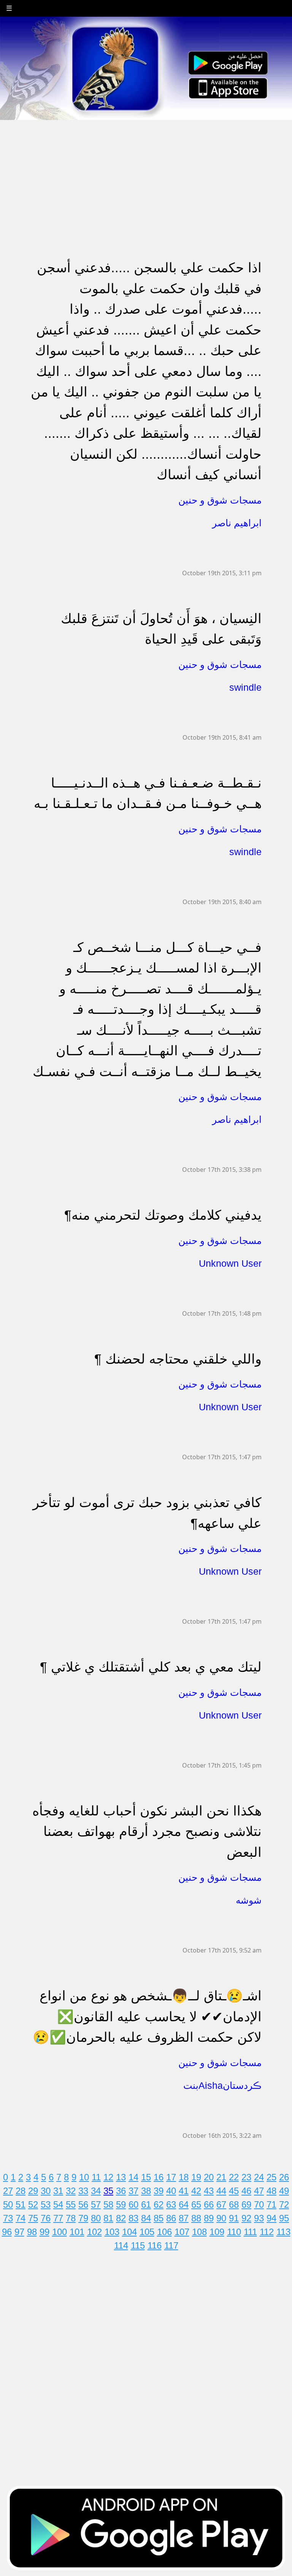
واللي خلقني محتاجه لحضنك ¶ (178, 1359)
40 (171, 2191)
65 (196, 2204)
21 (221, 2177)
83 (133, 2218)
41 (184, 2191)
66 (209, 2204)
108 (199, 2232)
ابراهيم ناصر (237, 523)
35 (108, 2191)
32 (71, 2191)
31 (58, 2191)
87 (184, 2218)
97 (19, 2232)
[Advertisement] (146, 174)
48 (271, 2191)
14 (133, 2177)
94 (271, 2218)
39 (159, 2191)
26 (284, 2177)
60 (133, 2204)
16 (159, 2177)
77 (58, 2218)
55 (71, 2204)
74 (21, 2218)
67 (221, 2204)
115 (138, 2245)
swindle (245, 687)
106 (164, 2232)
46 (246, 2191)
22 (234, 2177)
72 (284, 2204)
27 (8, 2191)
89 (209, 2218)
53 (46, 2204)
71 (271, 2204)
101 (77, 2232)
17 (171, 2177)
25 (271, 2177)
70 (259, 2204)
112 (267, 2232)
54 (58, 2204)
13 (121, 2177)
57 (96, 2204)
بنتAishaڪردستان (222, 2085)
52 (33, 2204)
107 (182, 2232)
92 (246, 2218)
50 (8, 2204)
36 (121, 2191)
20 (209, 2177)
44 (221, 2191)
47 (259, 2191)
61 (146, 2204)
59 (121, 2204)
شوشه (249, 1900)
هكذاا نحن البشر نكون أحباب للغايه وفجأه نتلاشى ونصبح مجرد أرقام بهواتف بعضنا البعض (147, 1831)
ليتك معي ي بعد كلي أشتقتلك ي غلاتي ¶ (151, 1667)
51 (21, 2204)
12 (108, 2177)
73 (8, 2218)
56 (83, 2204)
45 (234, 2191)
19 (196, 2177)
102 (94, 2232)
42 (196, 2191)
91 (234, 2218)
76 (46, 2218)
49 (284, 2191)
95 (284, 2218)
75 (33, 2218)
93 (259, 2218)
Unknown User (230, 1263)
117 (171, 2245)
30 (46, 2191)
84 (146, 2218)
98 (32, 2232)
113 (283, 2232)
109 (217, 2232)
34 (96, 2191)
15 (146, 2177)
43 (209, 2191)
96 (7, 2232)
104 (129, 2232)
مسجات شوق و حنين (220, 500)
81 (108, 2218)
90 (221, 2218)
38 (146, 2191)
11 (96, 2177)
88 (196, 2218)
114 (121, 2245)
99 (44, 2232)
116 (155, 2245)
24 (259, 2177)
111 (250, 2232)
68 (234, 2204)
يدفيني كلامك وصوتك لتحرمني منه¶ (163, 1215)
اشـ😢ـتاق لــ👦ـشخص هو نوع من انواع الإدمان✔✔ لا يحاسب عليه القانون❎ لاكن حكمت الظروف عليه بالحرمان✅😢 (147, 2016)
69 (246, 2204)
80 (96, 2218)
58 (108, 2204)
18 (184, 2177)
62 (159, 2204)
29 (33, 2191)
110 (234, 2232)
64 (184, 2204)
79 (83, 2218)
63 (171, 2204)
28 (21, 2191)
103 (112, 2232)
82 (121, 2218)
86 (171, 2218)
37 (133, 2191)
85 (159, 2218)
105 (147, 2232)
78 (71, 2218)
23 (246, 2177)
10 (84, 2177)
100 (60, 2232)
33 (83, 2191)
